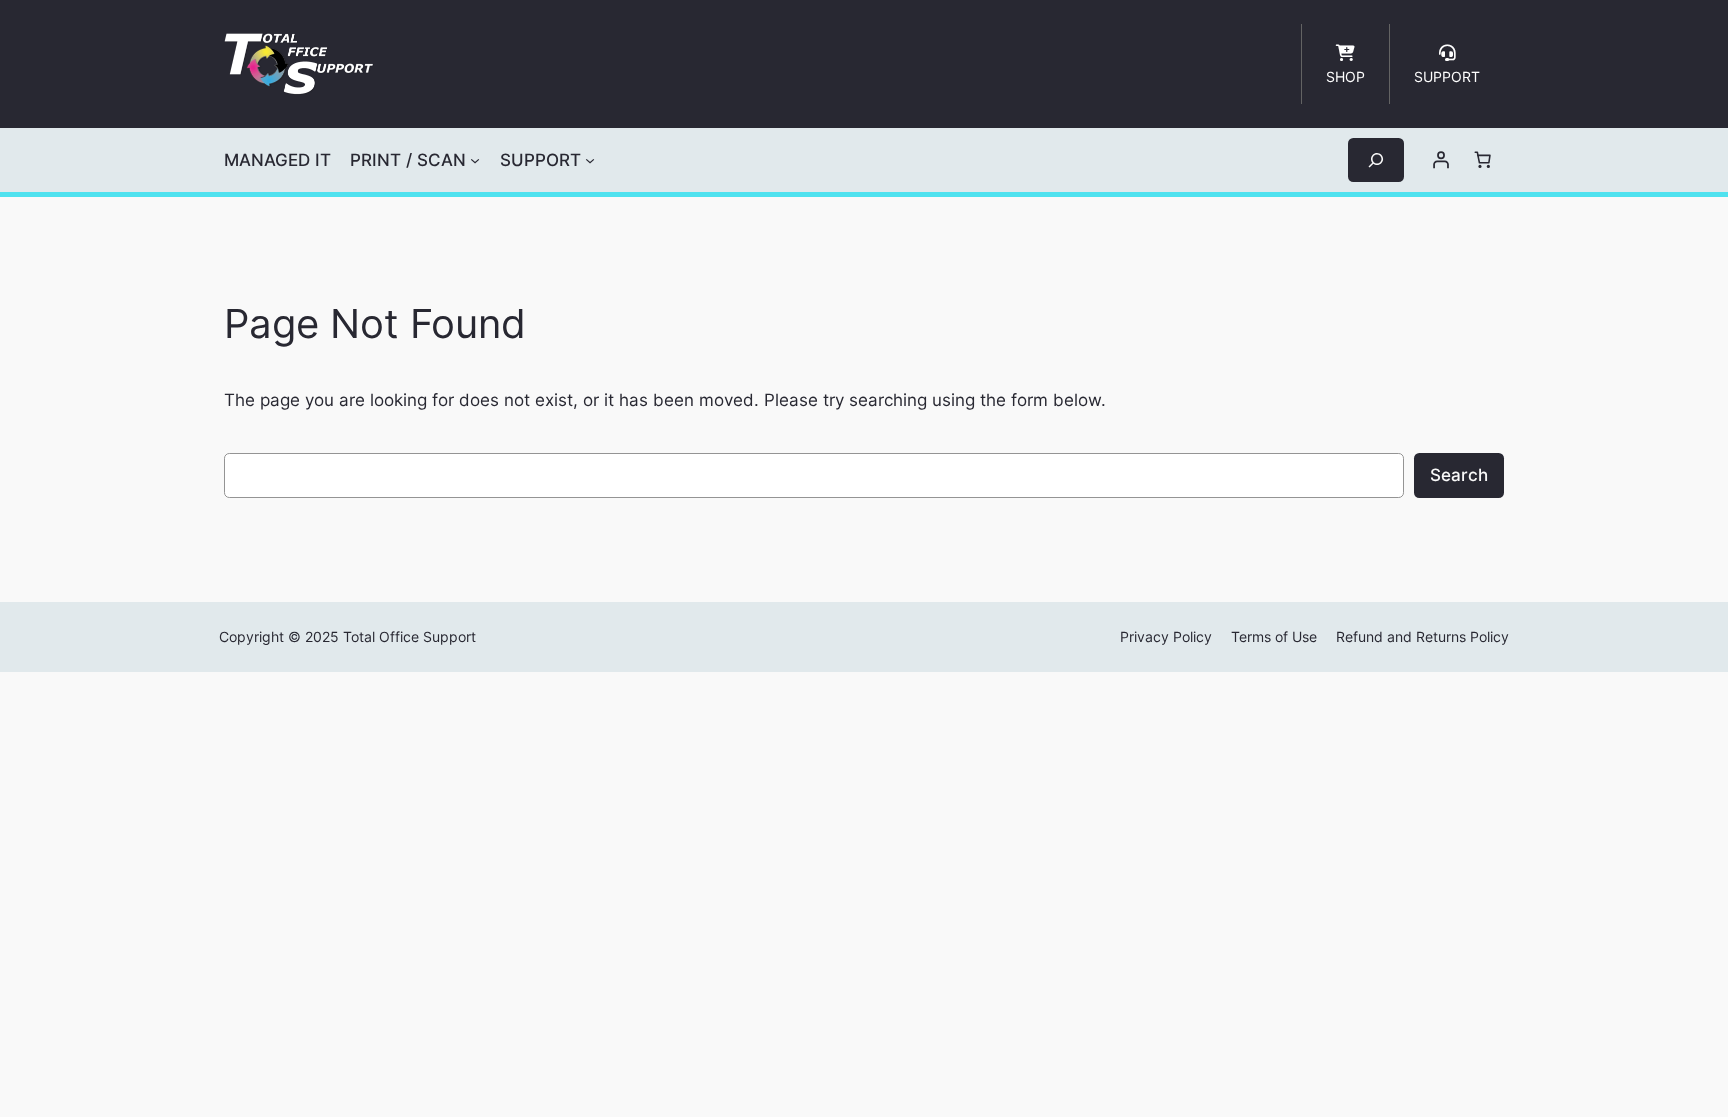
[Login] (1441, 160)
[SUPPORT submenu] (590, 160)
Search (1459, 475)
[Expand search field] (1376, 159)
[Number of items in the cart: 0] (1483, 160)
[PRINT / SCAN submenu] (475, 160)
